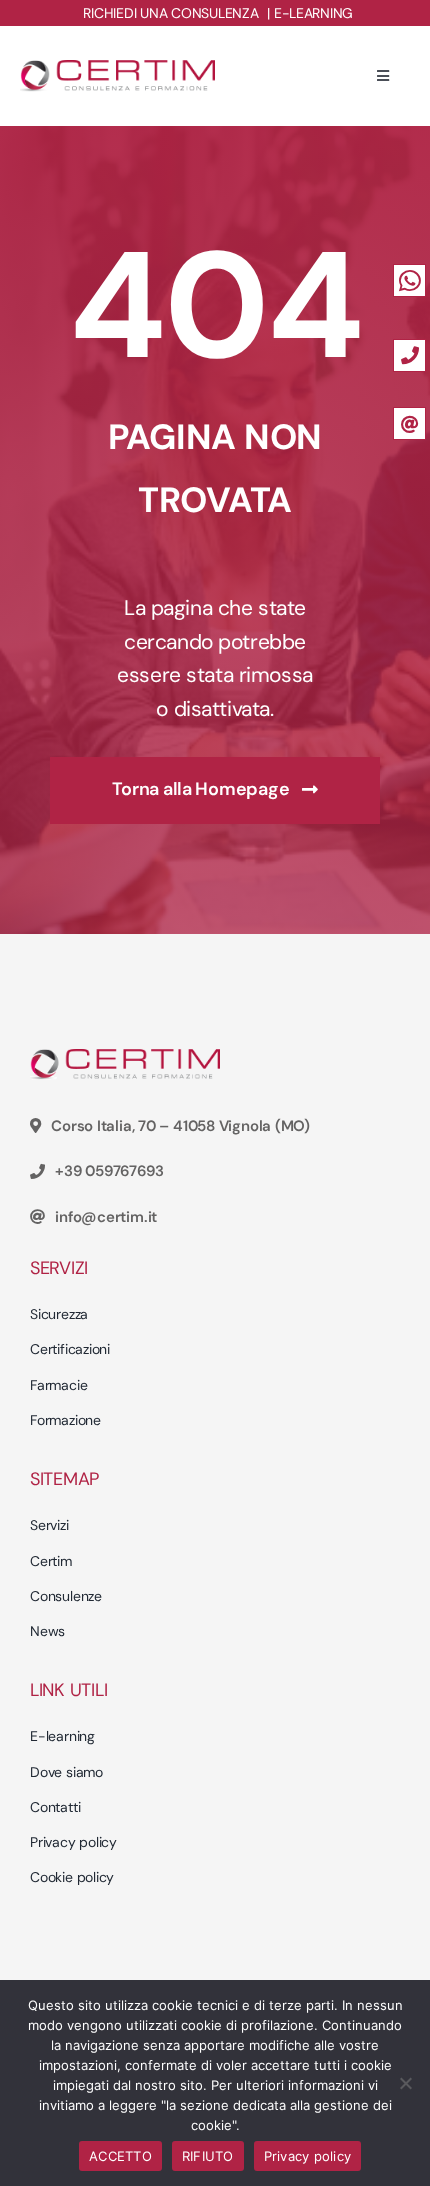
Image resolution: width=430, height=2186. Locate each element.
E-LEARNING (313, 13)
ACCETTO (120, 2156)
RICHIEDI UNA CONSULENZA (170, 13)
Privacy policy (308, 2156)
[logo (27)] (117, 68)
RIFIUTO (208, 2156)
